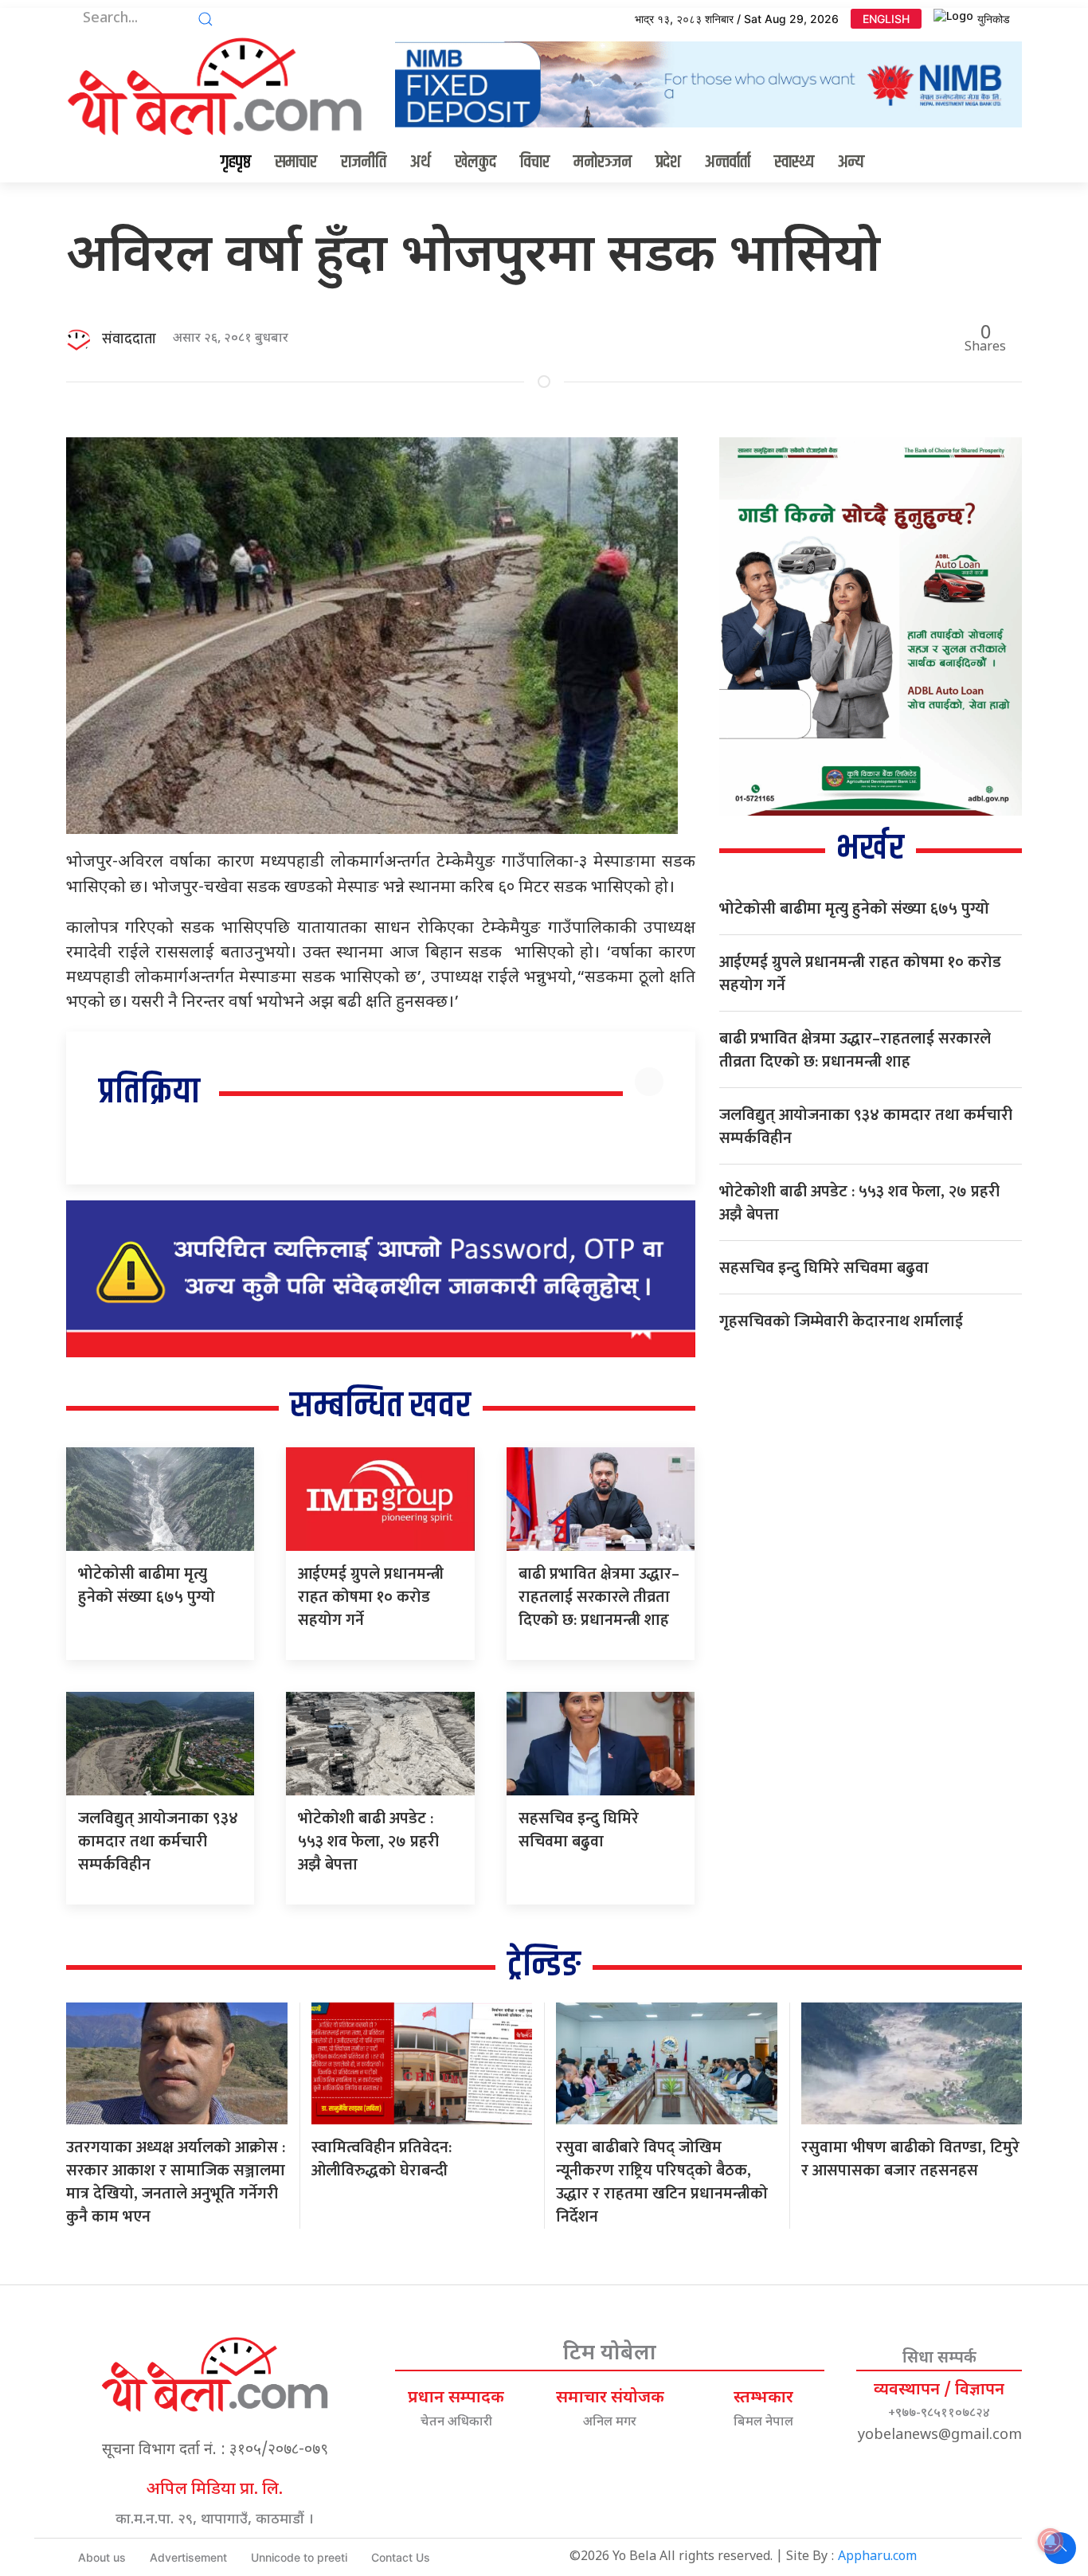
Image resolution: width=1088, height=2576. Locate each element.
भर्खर (870, 849)
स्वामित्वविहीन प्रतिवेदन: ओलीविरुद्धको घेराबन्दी (382, 2159)
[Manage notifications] (1051, 2541)
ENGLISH (886, 19)
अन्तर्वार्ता (728, 162)
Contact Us (401, 2557)
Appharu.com (877, 2557)
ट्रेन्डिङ (544, 1965)
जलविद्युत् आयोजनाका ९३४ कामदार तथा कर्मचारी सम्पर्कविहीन (158, 1842)
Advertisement (188, 2557)
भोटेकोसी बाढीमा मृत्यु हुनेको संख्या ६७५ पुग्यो (147, 1586)
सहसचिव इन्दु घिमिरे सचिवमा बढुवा (579, 1830)
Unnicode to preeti (299, 2557)
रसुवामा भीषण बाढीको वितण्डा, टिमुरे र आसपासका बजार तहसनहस (910, 2159)
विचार (535, 162)
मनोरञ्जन (603, 162)
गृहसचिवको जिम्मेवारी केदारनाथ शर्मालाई (841, 1321)
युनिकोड (994, 19)
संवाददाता (129, 339)
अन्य (851, 162)
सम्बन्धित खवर (380, 1406)
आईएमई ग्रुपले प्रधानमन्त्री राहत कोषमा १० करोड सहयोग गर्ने (371, 1597)
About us (102, 2557)
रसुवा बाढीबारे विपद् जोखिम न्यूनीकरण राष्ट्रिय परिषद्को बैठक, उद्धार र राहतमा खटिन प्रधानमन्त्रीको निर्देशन (662, 2182)
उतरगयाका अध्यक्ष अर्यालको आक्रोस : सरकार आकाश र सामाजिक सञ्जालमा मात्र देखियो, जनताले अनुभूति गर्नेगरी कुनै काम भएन (176, 2182)
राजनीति (364, 162)
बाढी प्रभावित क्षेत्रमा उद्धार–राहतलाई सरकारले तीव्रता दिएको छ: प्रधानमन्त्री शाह (599, 1597)
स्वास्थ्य (794, 162)
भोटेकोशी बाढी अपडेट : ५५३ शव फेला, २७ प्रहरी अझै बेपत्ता (368, 1842)
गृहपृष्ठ (236, 162)
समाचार (296, 162)
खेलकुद (476, 162)
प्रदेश (668, 162)
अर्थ (421, 162)
